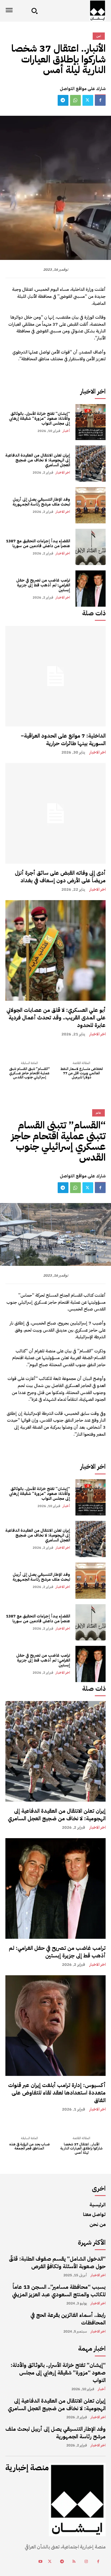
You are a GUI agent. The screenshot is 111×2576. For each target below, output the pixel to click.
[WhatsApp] (75, 100)
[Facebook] (100, 100)
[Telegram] (63, 100)
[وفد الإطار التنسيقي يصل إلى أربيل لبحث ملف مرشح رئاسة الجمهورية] (91, 505)
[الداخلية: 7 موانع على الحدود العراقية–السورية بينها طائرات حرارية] (55, 676)
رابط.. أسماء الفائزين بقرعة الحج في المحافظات (68, 2319)
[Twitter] (88, 100)
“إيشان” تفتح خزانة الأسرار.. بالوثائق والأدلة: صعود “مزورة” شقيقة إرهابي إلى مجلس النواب (39, 418)
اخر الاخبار (63, 472)
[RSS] (74, 2562)
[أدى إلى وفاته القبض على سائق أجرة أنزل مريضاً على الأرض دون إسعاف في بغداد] (55, 813)
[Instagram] (86, 2562)
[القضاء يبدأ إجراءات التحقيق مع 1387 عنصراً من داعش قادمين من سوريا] (91, 547)
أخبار (66, 431)
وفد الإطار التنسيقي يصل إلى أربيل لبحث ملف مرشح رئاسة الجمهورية (41, 502)
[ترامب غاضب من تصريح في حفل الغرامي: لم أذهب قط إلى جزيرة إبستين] (91, 589)
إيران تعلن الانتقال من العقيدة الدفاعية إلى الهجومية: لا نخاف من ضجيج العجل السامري (38, 460)
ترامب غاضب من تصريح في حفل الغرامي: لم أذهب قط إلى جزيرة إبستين (43, 585)
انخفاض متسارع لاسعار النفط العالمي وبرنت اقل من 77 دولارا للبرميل (82, 1073)
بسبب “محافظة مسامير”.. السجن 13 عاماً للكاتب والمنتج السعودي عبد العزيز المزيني (59, 2291)
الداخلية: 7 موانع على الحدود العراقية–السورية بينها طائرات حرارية (63, 739)
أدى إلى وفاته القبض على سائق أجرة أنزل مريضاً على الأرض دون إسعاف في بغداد (60, 877)
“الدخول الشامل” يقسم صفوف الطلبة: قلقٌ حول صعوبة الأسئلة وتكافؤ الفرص (57, 2263)
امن (99, 36)
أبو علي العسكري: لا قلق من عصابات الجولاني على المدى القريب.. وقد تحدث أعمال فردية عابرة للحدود (56, 1018)
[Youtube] (40, 2562)
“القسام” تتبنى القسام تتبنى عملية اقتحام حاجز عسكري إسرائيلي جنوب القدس (30, 1073)
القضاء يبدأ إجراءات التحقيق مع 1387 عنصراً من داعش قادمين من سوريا (38, 543)
